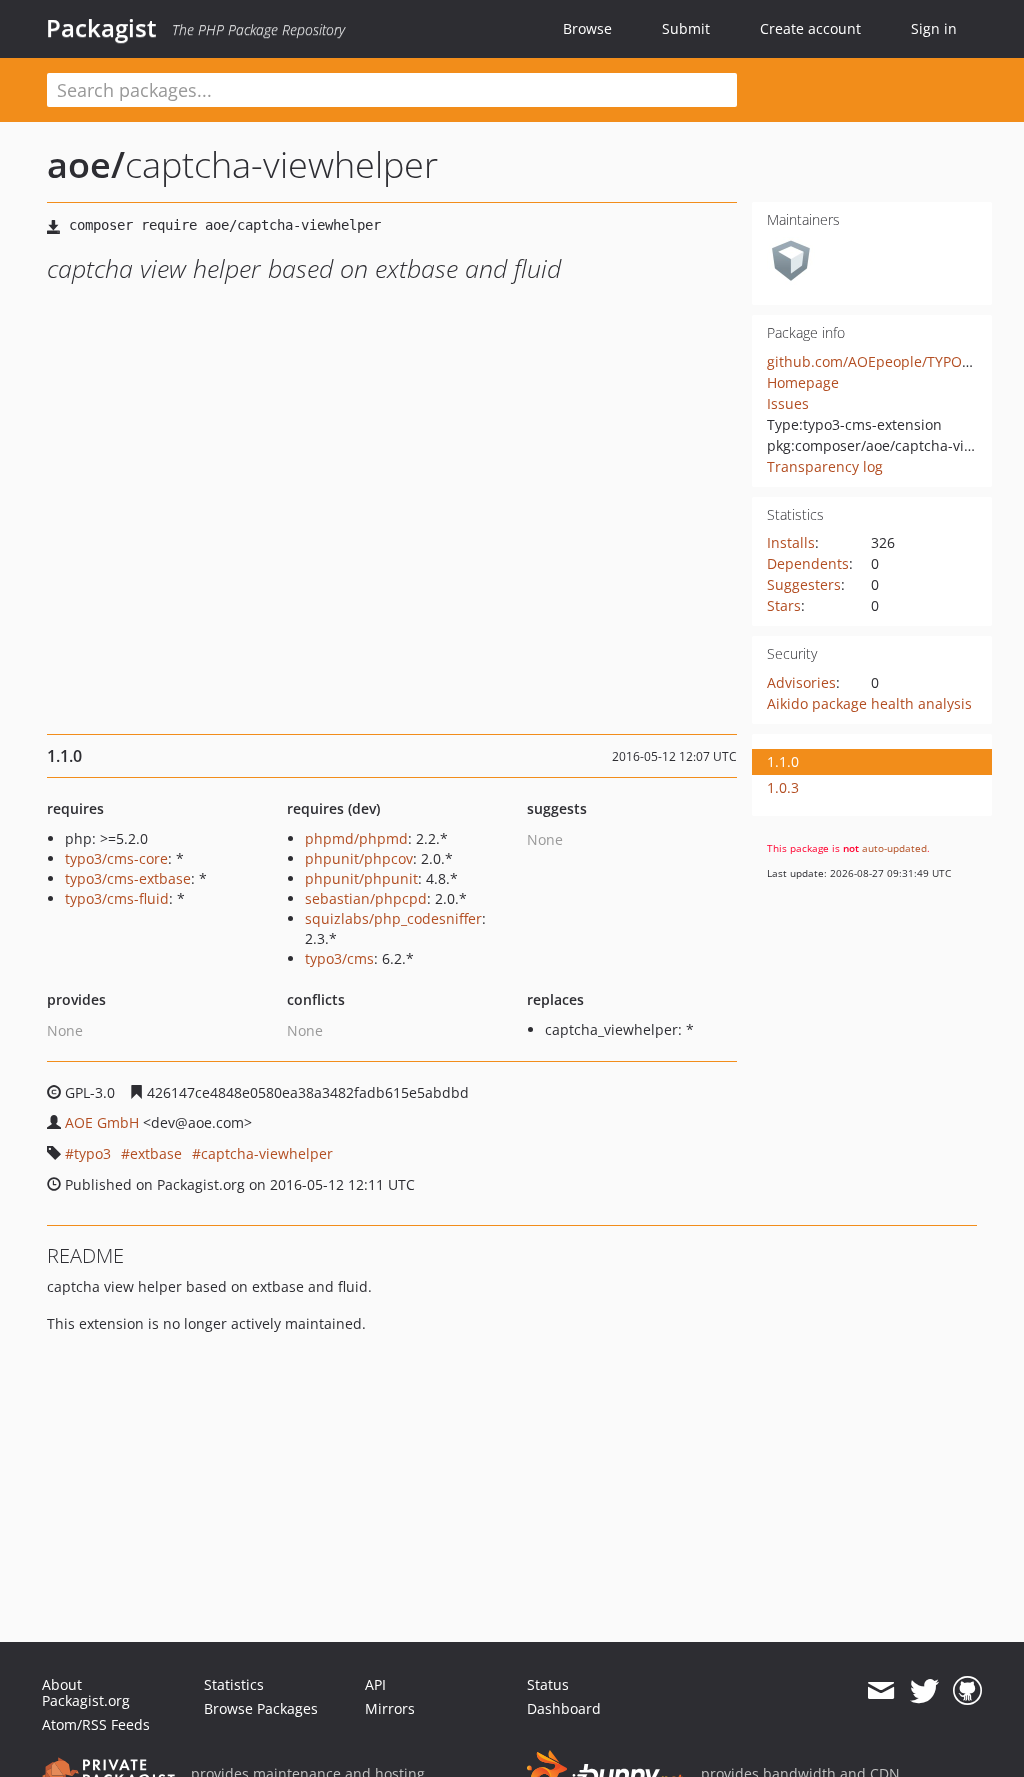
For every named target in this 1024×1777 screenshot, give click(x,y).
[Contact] (880, 1691)
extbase (156, 1153)
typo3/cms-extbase (128, 878)
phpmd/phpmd (356, 838)
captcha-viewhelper (267, 1153)
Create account (810, 28)
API (375, 1684)
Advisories (801, 682)
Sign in (934, 28)
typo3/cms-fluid (117, 898)
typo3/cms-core (116, 858)
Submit (686, 28)
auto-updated (894, 848)
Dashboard (564, 1708)
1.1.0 (783, 761)
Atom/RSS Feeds (96, 1724)
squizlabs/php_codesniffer (393, 918)
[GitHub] (967, 1691)
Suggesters (804, 584)
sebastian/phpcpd (366, 898)
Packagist (101, 28)
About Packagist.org (86, 1692)
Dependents (808, 563)
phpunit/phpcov (359, 858)
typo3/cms (339, 958)
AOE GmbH (102, 1122)
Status (548, 1684)
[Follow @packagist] (924, 1691)
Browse (587, 28)
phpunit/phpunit (361, 878)
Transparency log (825, 466)
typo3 (92, 1153)
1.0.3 (783, 787)
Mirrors (390, 1708)
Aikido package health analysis (869, 703)
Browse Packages (261, 1708)
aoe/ (86, 164)
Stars (784, 605)
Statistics (234, 1684)
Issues (788, 403)
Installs (791, 542)
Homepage (803, 382)
